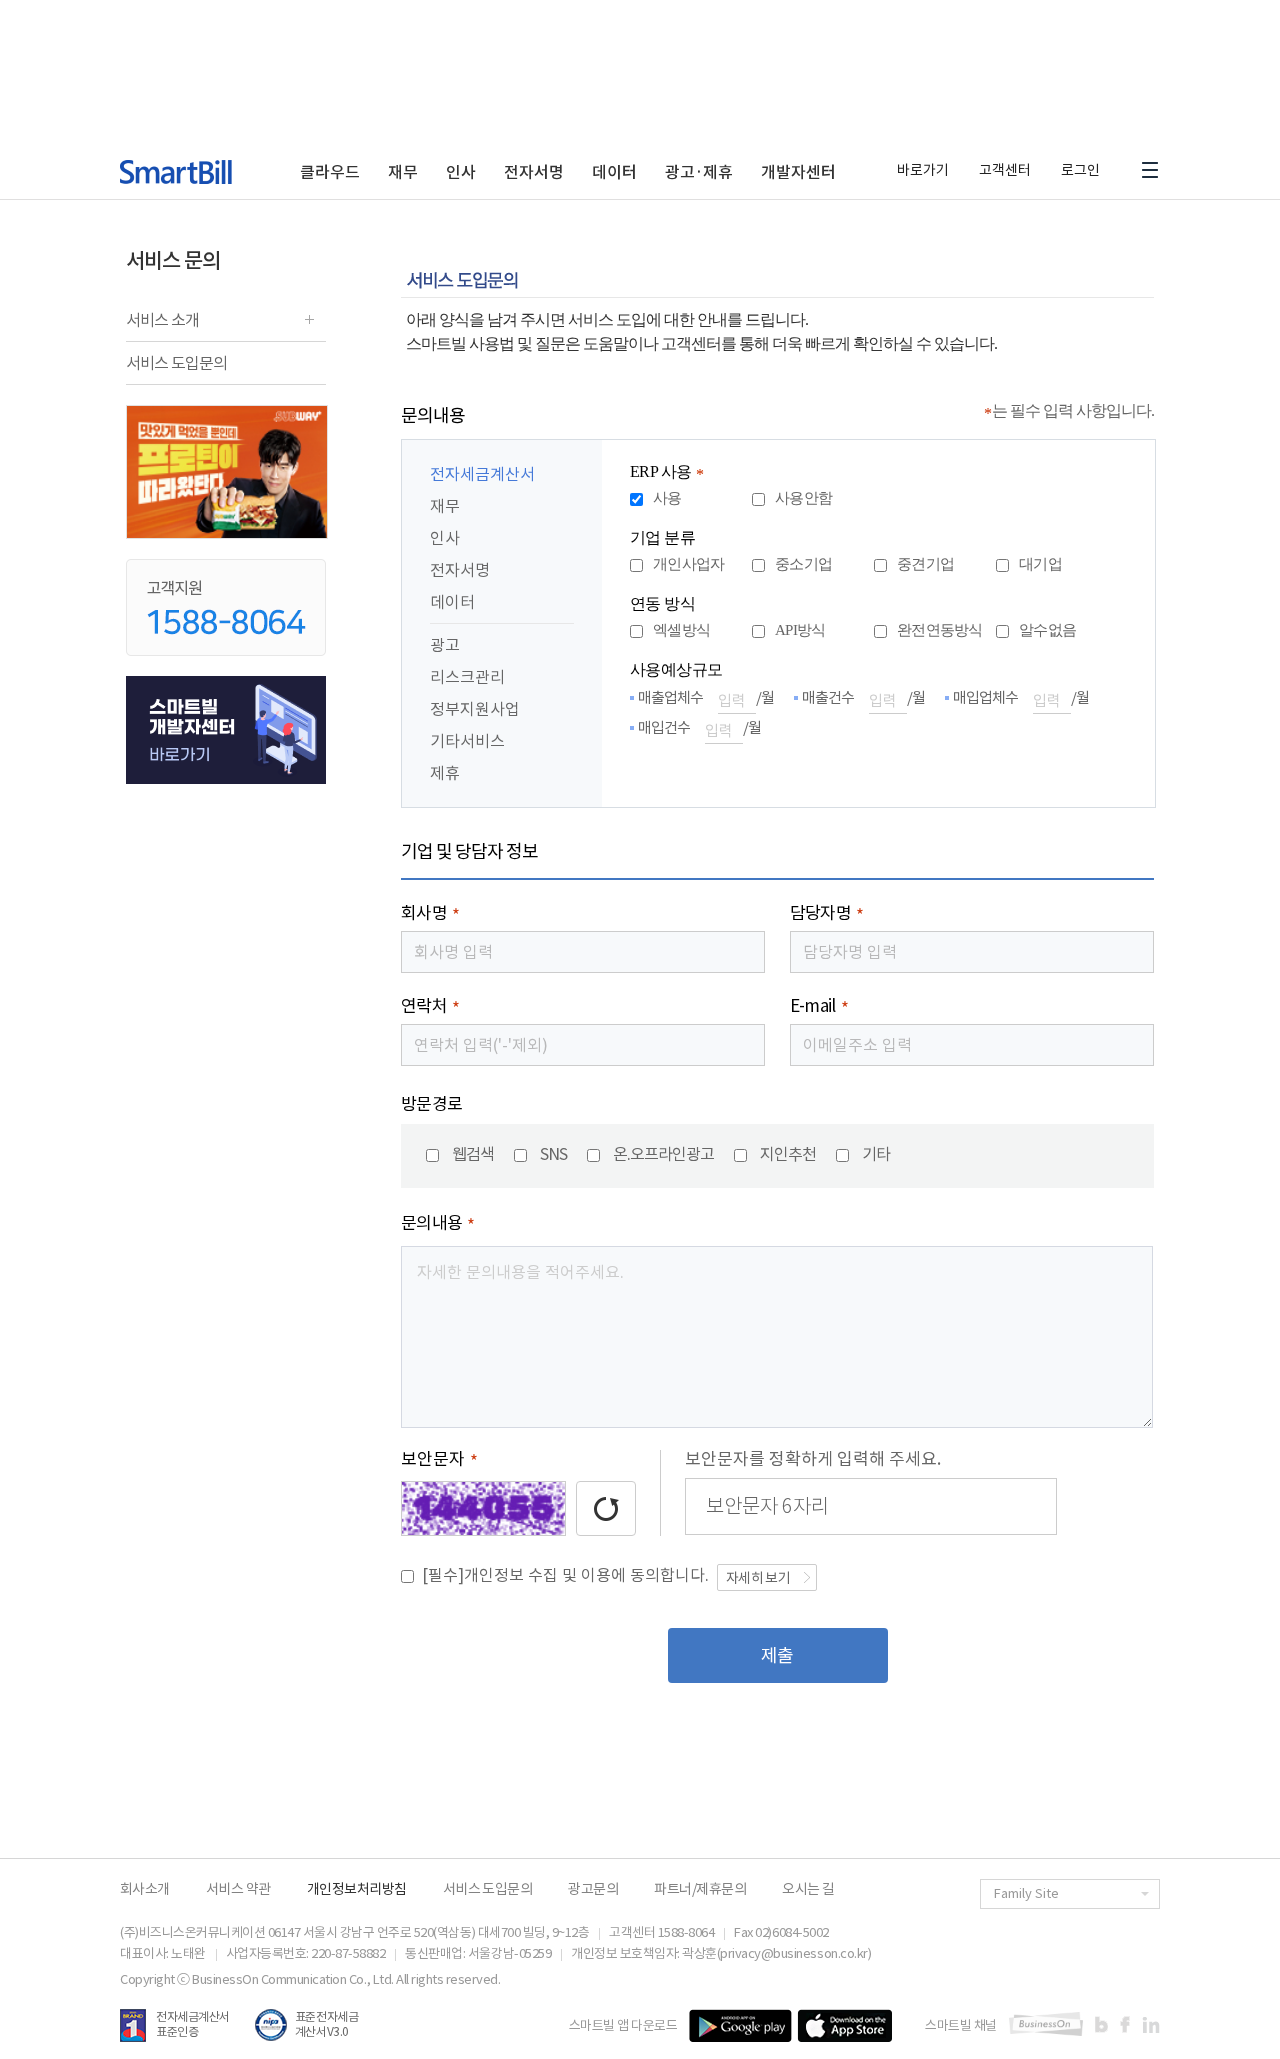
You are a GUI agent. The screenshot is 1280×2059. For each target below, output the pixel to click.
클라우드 (330, 172)
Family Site (1026, 1893)
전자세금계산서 (482, 474)
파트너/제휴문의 (700, 1889)
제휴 (445, 773)
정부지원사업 (475, 709)
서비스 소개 (162, 325)
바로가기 (923, 170)
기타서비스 (467, 741)
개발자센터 (798, 172)
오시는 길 (808, 1889)
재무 (403, 172)
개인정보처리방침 (357, 1889)
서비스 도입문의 (176, 363)
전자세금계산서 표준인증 (193, 2024)
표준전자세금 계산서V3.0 (326, 2024)
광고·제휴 (699, 172)
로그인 (1080, 170)
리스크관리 (467, 677)
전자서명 (534, 172)
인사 (461, 172)
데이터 (614, 172)
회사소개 (145, 1889)
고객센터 (1005, 170)
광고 (445, 645)
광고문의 (593, 1889)
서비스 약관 (238, 1889)
